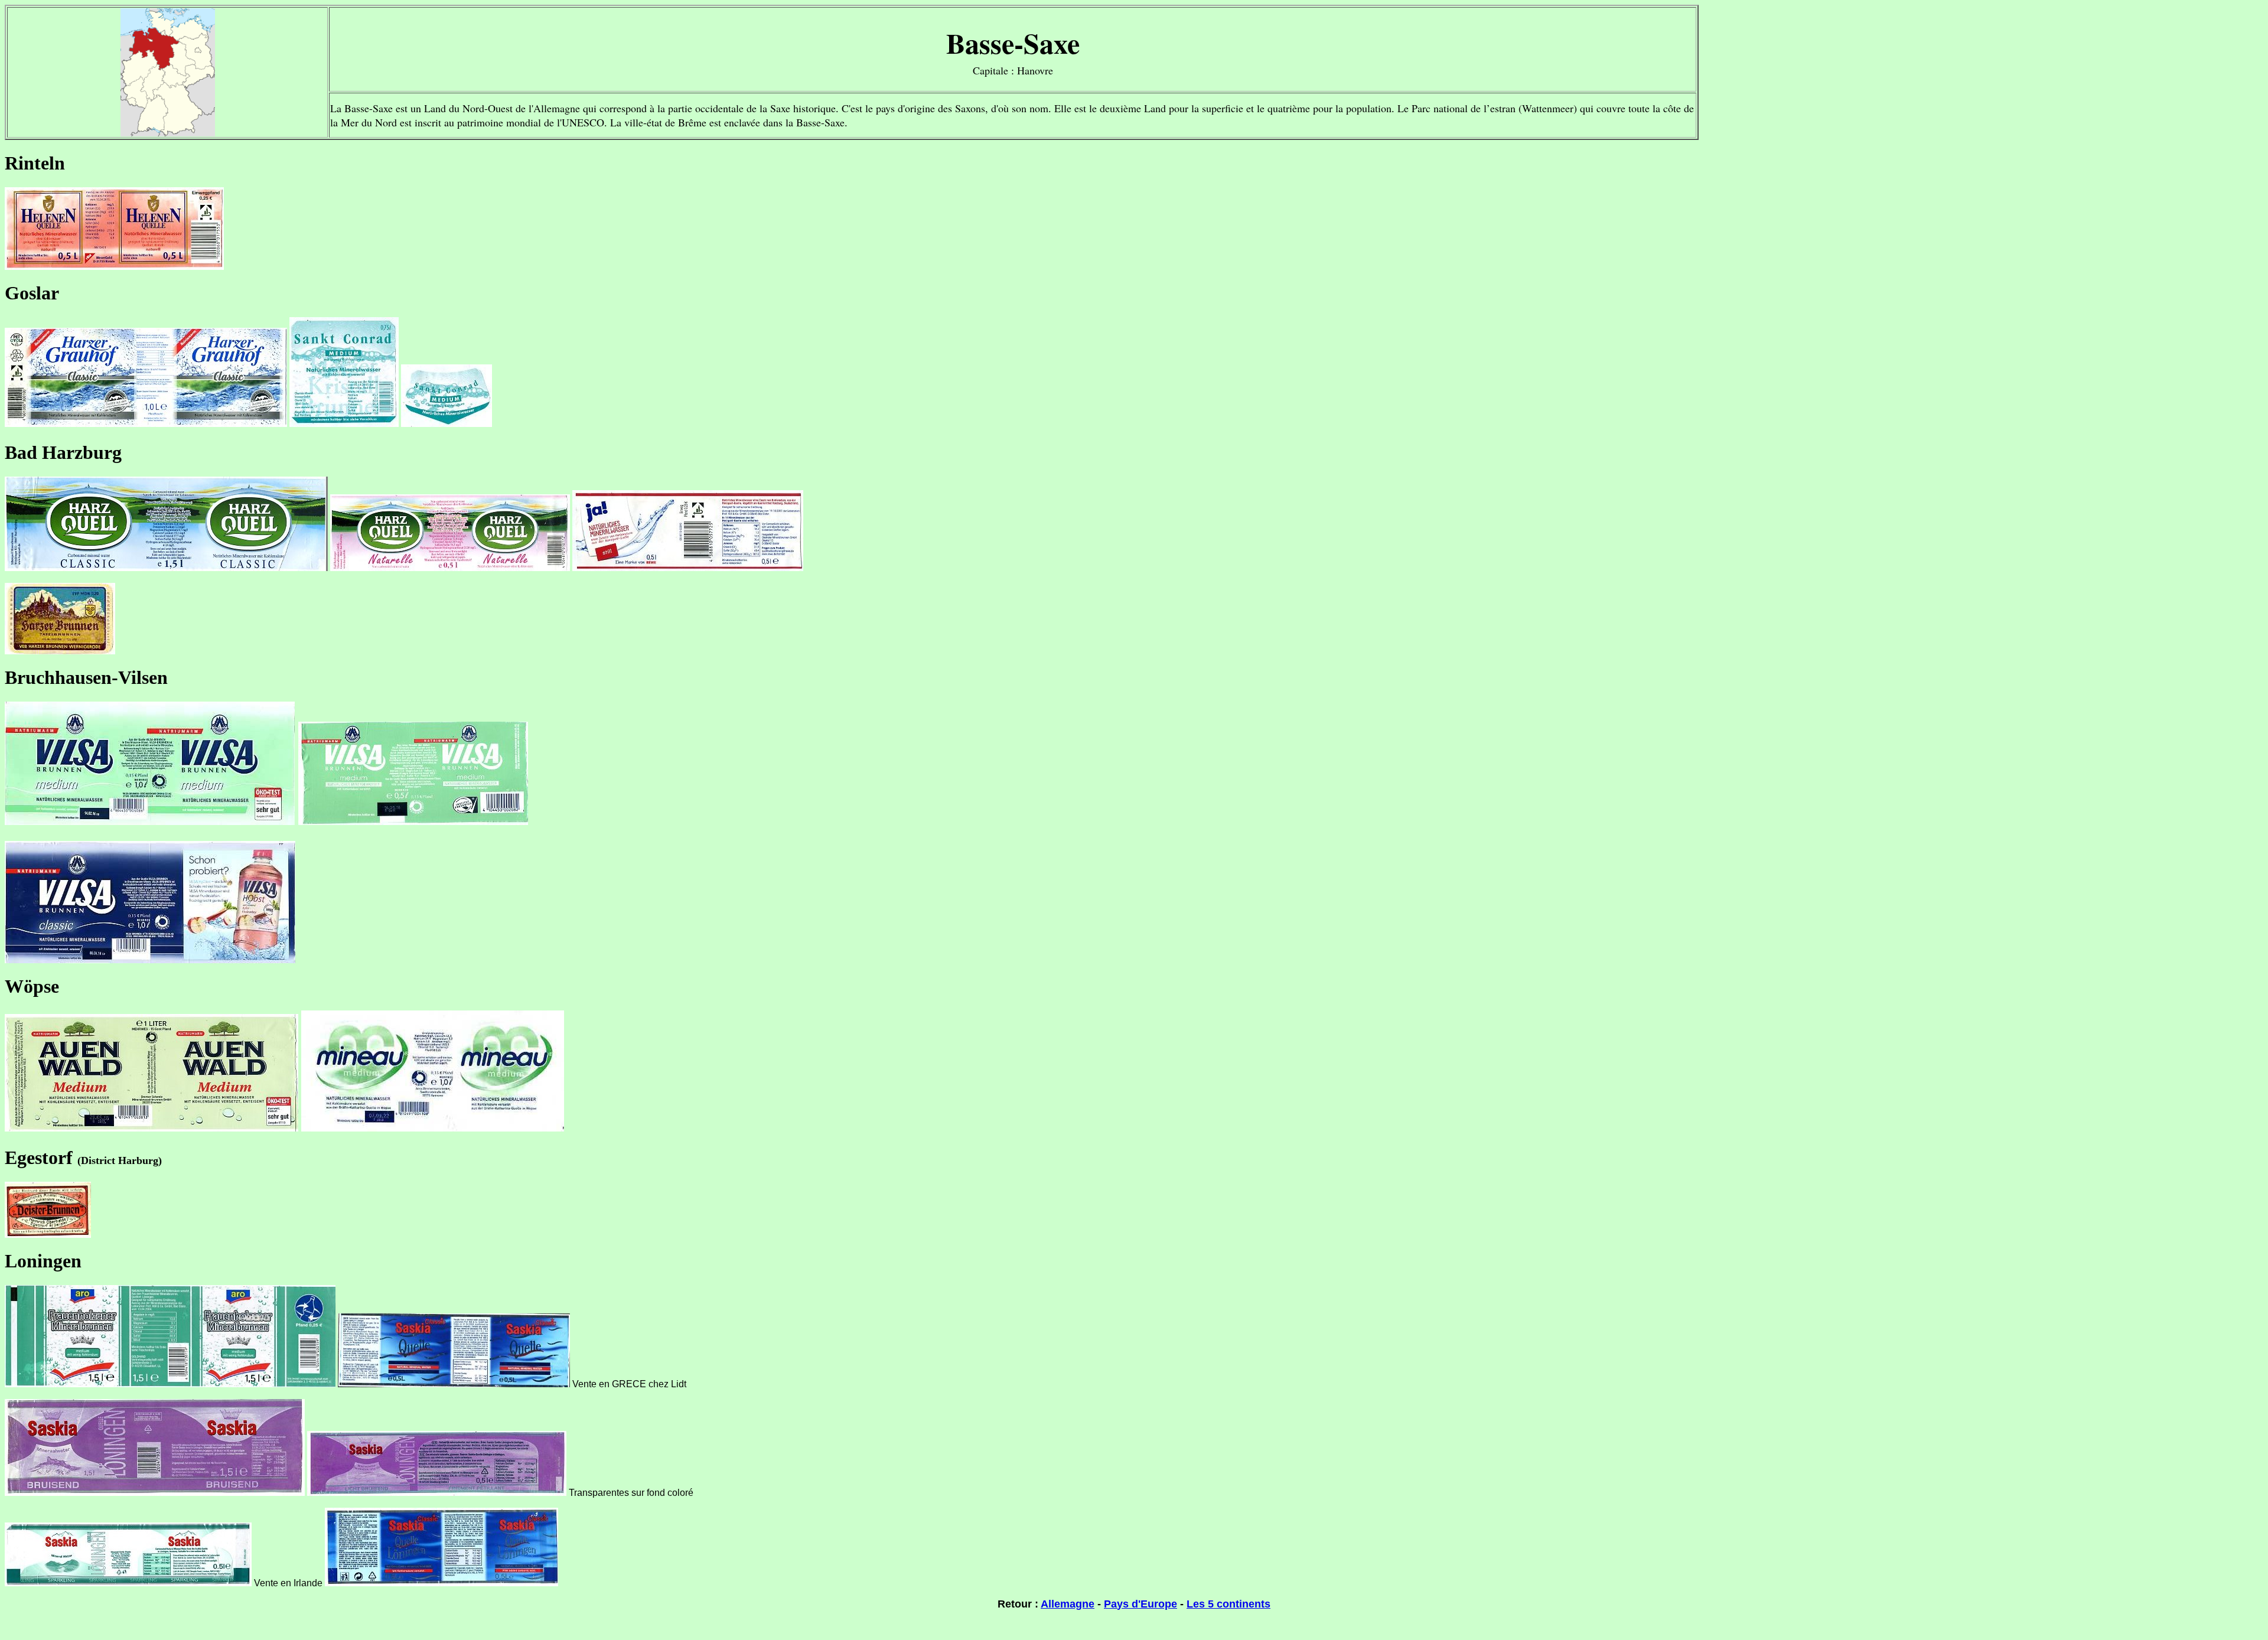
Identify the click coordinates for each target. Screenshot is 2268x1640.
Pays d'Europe (1140, 1604)
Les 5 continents (1228, 1604)
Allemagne (1068, 1604)
